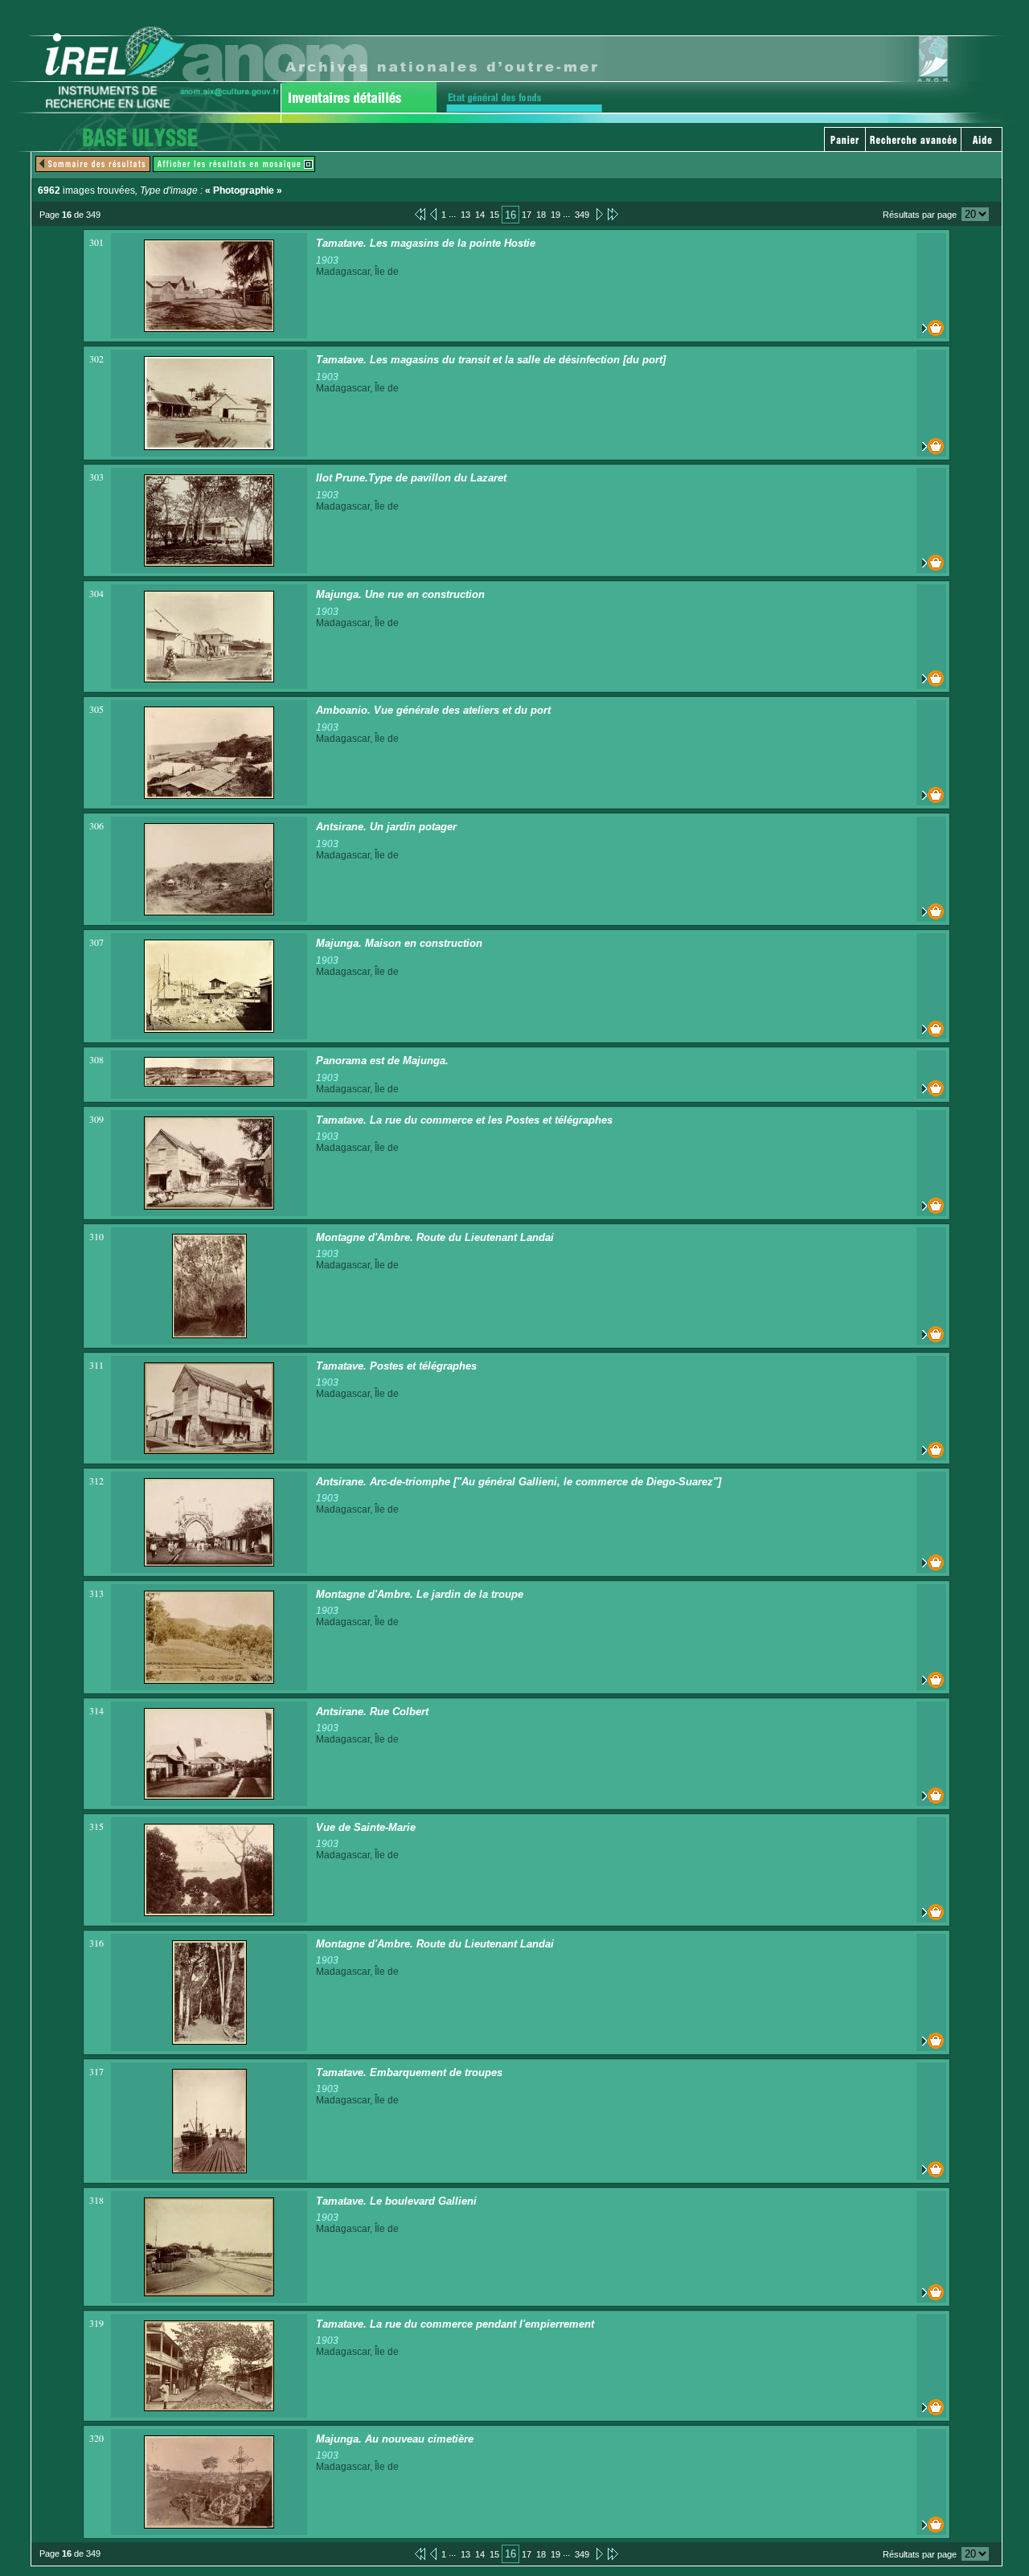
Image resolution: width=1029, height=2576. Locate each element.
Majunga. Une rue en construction (400, 594)
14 (480, 215)
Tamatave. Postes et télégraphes (396, 1366)
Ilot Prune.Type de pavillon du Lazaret (411, 478)
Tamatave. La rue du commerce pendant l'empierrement (455, 2324)
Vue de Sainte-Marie (366, 1827)
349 (582, 215)
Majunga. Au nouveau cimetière (395, 2439)
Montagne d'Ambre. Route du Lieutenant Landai (435, 1237)
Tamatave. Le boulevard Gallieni (396, 2201)
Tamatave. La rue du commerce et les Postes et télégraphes (464, 1120)
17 (527, 215)
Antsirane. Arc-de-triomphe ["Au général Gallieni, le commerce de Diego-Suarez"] (519, 1482)
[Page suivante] (599, 214)
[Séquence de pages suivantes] (613, 214)
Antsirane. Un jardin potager (386, 827)
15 (494, 215)
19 (555, 215)
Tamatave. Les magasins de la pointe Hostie (426, 243)
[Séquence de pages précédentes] (420, 214)
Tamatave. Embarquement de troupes (409, 2072)
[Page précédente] (433, 214)
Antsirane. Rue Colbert (372, 1712)
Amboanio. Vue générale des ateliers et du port (433, 710)
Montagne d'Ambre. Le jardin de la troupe (420, 1594)
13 (465, 215)
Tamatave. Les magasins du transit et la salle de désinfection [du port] (491, 360)
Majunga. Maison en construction (399, 943)
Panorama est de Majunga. (382, 1061)
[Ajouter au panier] (931, 328)
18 (541, 215)
